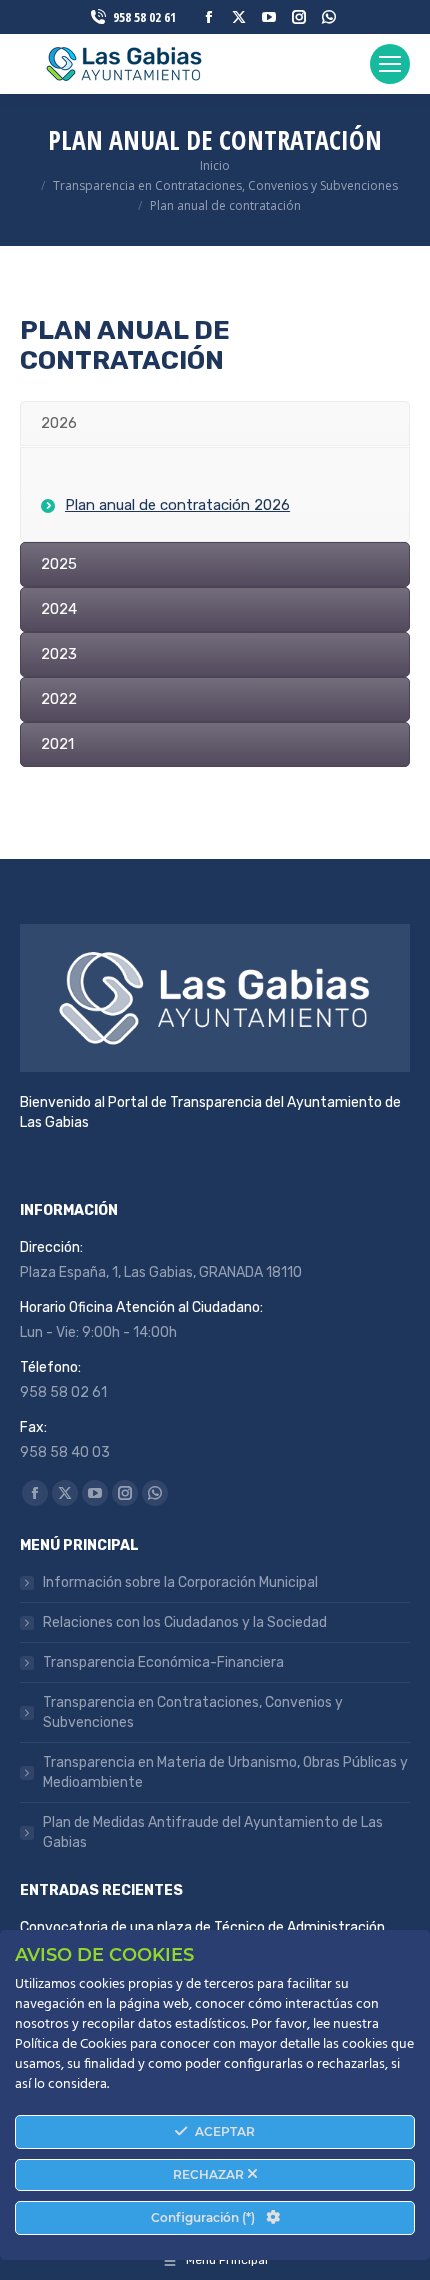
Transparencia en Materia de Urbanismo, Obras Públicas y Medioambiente (225, 1772)
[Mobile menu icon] (390, 64)
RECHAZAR (210, 2174)
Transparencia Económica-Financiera (163, 1662)
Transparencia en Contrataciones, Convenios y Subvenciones (193, 1712)
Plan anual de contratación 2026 (177, 505)
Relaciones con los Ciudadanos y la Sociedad (185, 1622)
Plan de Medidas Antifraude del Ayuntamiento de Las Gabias (213, 1832)
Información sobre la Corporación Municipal (180, 1582)
